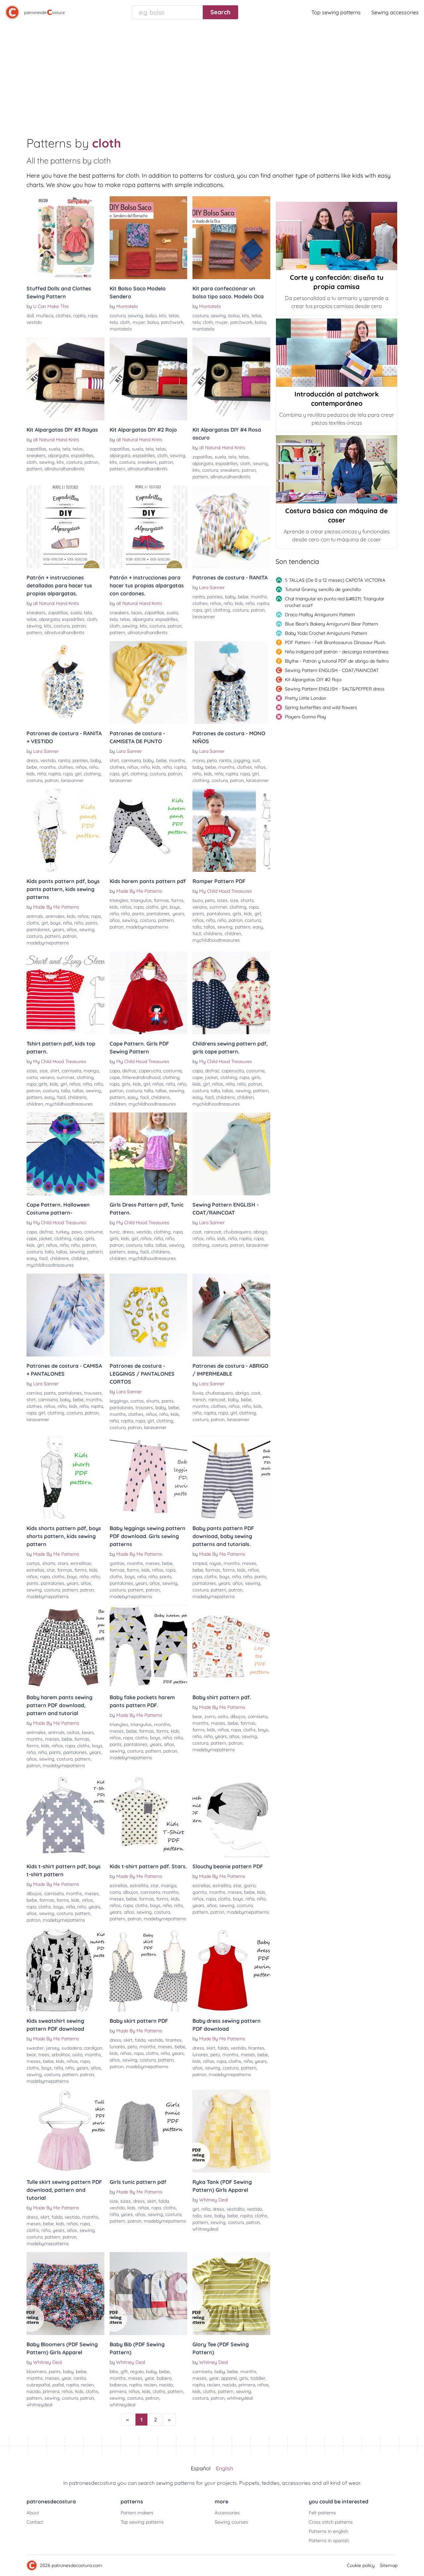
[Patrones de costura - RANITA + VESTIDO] (65, 683)
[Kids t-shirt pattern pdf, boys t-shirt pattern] (65, 1816)
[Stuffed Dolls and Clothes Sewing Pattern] (65, 238)
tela (114, 322)
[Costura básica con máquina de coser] (337, 469)
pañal (58, 2385)
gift (124, 2371)
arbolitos (61, 2055)
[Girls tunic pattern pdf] (149, 2131)
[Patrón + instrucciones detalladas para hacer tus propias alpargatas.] (65, 527)
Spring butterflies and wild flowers (321, 707)
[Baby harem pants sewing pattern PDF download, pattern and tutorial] (65, 1647)
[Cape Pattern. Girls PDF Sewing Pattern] (149, 993)
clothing (222, 610)
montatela (121, 329)
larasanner (204, 617)
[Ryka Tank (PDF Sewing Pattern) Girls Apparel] (231, 2131)
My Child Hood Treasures (226, 891)
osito (223, 1716)
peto (212, 760)
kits (163, 316)
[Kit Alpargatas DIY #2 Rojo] (149, 379)
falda (140, 2040)
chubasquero (237, 1232)
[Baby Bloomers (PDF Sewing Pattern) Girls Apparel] (65, 2294)
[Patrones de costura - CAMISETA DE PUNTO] (149, 683)
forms (177, 900)
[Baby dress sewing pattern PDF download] (231, 1970)
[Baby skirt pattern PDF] (149, 1970)
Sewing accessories (395, 12)
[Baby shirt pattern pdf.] (231, 1647)
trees (44, 2055)
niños (216, 603)
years (58, 929)
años (72, 929)
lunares (117, 2047)
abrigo (260, 1232)
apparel (229, 2378)
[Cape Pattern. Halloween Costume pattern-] (65, 1154)
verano (200, 907)
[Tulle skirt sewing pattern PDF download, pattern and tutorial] (65, 2131)
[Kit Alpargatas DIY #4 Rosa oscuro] (231, 379)
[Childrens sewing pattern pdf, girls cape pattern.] (231, 993)
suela (54, 449)
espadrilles (82, 455)
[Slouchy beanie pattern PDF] (231, 1816)
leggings (119, 1401)
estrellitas (81, 1563)
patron (91, 462)
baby (230, 597)
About (33, 2513)
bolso (151, 316)
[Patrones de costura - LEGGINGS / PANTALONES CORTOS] (149, 1315)
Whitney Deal (213, 2200)
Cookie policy (361, 2565)
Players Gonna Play (305, 717)
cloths (33, 923)
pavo (77, 1232)
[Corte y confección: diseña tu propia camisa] (337, 236)
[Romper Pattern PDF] (231, 830)
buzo (198, 900)
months (259, 597)
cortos (137, 1401)
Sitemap (389, 2565)
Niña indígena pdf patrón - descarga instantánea (337, 652)
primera (51, 2391)
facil (197, 933)
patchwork (172, 322)
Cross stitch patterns (331, 2522)
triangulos (141, 900)
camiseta (131, 760)
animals (35, 916)
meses (153, 1563)
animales (55, 916)
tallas (209, 927)
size (234, 900)
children (233, 933)
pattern (34, 469)
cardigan (93, 2048)
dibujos (238, 1716)
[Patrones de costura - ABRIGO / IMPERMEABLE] (231, 1315)
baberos (118, 2385)
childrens (213, 933)
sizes (222, 900)
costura (118, 316)
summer (218, 907)
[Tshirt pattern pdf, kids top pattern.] (65, 993)
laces (137, 613)
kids (239, 603)
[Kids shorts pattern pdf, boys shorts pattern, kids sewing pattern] (65, 1477)
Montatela (127, 306)
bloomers (36, 2371)
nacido (33, 2391)
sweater (35, 2048)
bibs (114, 2371)
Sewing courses (231, 2522)
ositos (73, 1732)
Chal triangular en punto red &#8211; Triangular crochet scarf (335, 602)
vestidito (236, 2209)
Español (201, 2468)
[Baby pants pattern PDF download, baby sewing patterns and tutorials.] (231, 1477)
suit (256, 760)
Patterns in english (328, 2531)
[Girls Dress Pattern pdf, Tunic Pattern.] (149, 1154)
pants (91, 923)
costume (173, 1071)
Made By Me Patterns (56, 907)
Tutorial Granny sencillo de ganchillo (323, 589)
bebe (243, 597)
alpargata (58, 455)
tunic (115, 1232)
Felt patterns (322, 2513)
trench (199, 1400)
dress (32, 760)
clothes (63, 316)
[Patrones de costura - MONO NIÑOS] (231, 683)
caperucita (150, 1071)
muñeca (45, 316)
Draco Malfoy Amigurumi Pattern (320, 615)
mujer (139, 322)
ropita (79, 316)
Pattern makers (137, 2513)
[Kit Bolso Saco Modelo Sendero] (149, 238)
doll (30, 316)
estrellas (35, 1570)
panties (215, 597)
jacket (212, 1077)
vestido (34, 322)
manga (91, 1071)
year (66, 2378)
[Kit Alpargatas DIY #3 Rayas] (65, 379)
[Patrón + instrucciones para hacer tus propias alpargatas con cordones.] (149, 527)
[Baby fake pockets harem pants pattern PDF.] (149, 1647)
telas (174, 316)
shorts (247, 900)
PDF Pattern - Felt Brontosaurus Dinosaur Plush (335, 642)
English (225, 2468)
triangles (119, 900)
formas (161, 900)
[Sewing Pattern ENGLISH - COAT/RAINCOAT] (231, 1154)
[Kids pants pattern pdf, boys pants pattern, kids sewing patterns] (65, 830)
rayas (215, 1563)
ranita (199, 597)
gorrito (200, 1892)
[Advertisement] (212, 74)
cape (115, 1077)
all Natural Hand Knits (56, 440)
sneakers (36, 455)
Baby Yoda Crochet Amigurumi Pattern (326, 633)
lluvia (198, 1393)
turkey (62, 1232)
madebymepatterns (48, 943)
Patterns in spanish (329, 2541)
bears (88, 1732)
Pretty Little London (306, 698)
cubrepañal (38, 2385)
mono (199, 760)
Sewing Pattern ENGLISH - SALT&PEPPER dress (335, 689)
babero (164, 2378)
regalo (137, 2371)
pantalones (38, 929)
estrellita (139, 1886)
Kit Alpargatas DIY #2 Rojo (313, 680)
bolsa (153, 322)
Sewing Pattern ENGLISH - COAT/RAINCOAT (332, 670)
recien (87, 2385)
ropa (93, 316)
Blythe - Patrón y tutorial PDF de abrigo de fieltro (337, 661)
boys (55, 923)
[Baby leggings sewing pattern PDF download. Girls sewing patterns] (149, 1477)
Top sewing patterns (336, 12)
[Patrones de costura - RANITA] (231, 527)
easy (258, 927)
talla (197, 927)
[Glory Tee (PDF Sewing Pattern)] (231, 2294)
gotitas (117, 1563)
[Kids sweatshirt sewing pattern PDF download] (65, 1970)
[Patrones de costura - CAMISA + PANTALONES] (65, 1315)
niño (228, 603)
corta (32, 1077)
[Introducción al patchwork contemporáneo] (337, 353)
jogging (242, 760)
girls (237, 914)
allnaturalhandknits (64, 469)
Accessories (227, 2513)
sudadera (72, 2048)
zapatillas (36, 449)
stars (63, 1563)
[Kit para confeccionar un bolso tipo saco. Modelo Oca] (231, 238)
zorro (210, 1716)
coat (197, 1232)
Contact (35, 2522)
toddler (258, 2378)
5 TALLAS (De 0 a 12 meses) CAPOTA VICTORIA (335, 580)
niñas (126, 2053)
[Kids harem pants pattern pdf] (149, 830)
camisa (34, 1393)
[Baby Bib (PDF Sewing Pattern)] (149, 2294)
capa (115, 1071)
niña (250, 603)
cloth (125, 322)
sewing (135, 316)
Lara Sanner (212, 587)
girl (208, 610)
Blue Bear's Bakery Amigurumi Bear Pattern (331, 624)
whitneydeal (205, 2229)
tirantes (173, 2040)
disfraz (129, 1071)
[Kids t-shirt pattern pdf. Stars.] (149, 1816)
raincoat (213, 1232)
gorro (250, 1886)
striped (200, 1563)
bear (197, 1716)
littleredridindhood (141, 1077)
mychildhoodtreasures (216, 940)
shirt (114, 760)
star (51, 1570)
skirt (128, 2040)
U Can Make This (51, 306)
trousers (93, 1393)
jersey (53, 2048)
